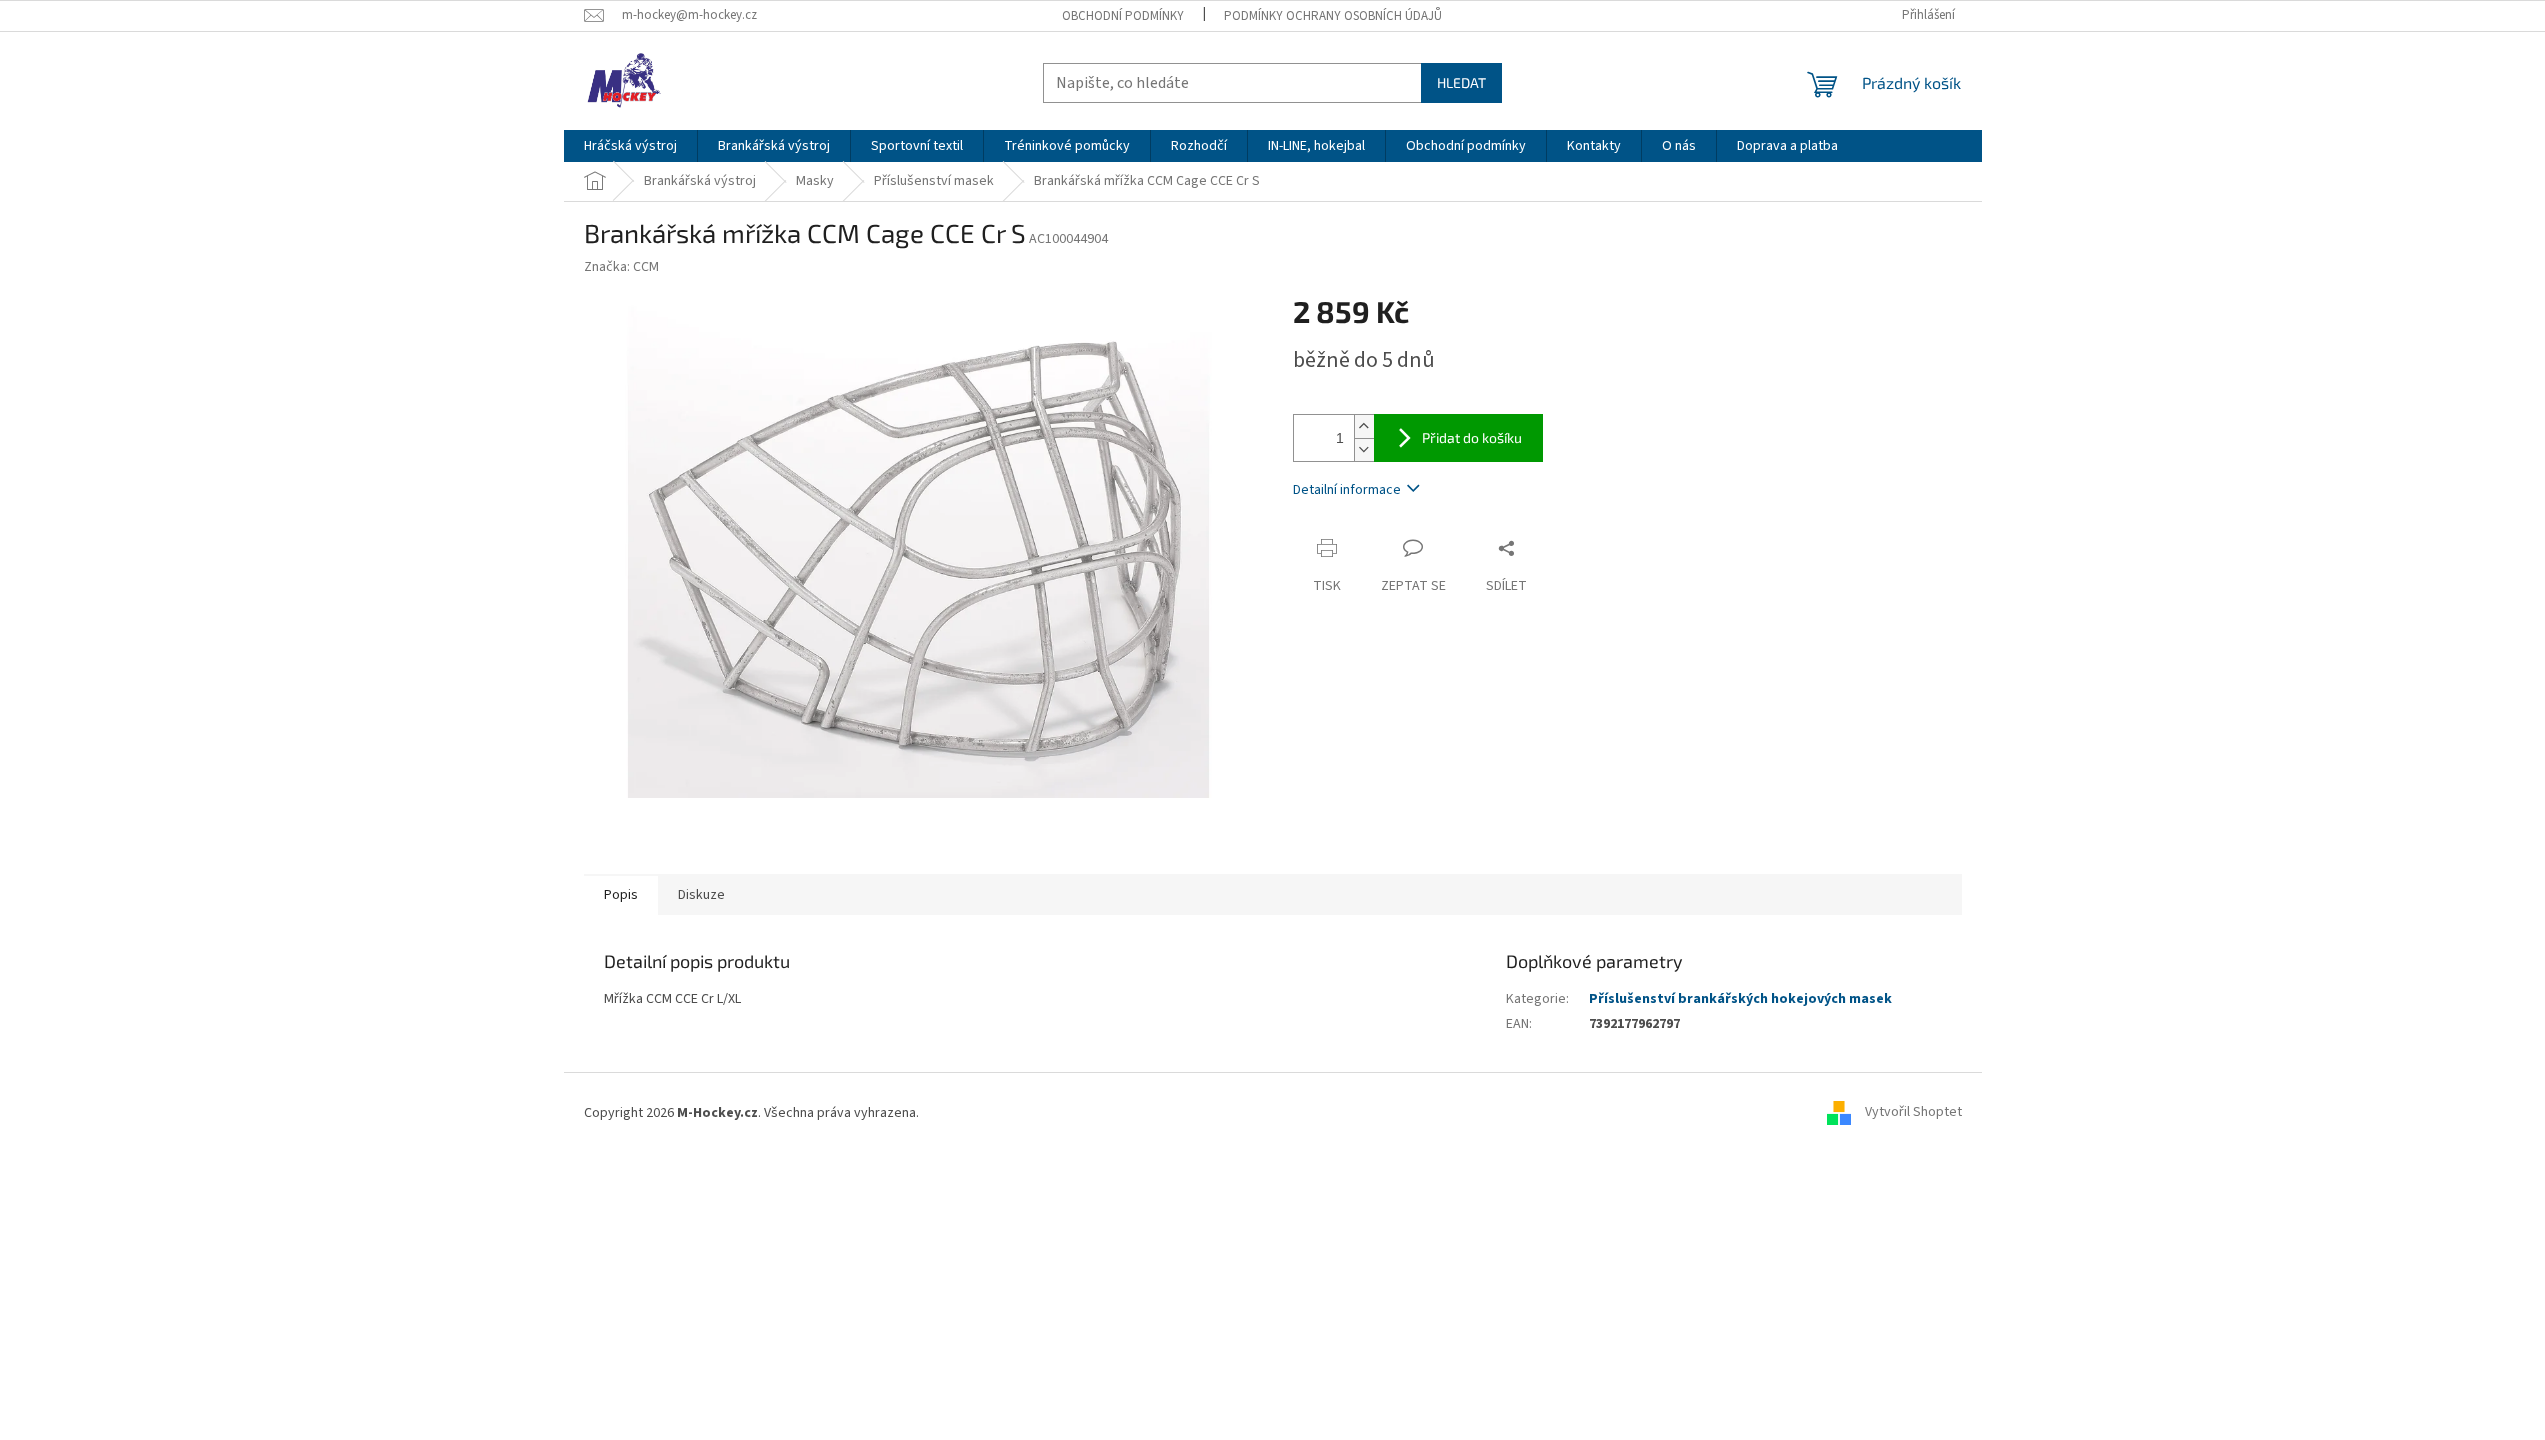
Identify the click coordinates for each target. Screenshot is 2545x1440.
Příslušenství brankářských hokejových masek (1740, 999)
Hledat (1461, 82)
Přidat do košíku (1472, 437)
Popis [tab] (621, 895)
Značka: (621, 267)
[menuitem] (630, 146)
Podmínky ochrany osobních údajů (1333, 16)
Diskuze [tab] (701, 895)
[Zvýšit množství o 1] (1364, 426)
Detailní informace (1347, 490)
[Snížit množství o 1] (1364, 449)
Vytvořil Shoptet (1913, 1113)
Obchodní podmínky (1123, 16)
